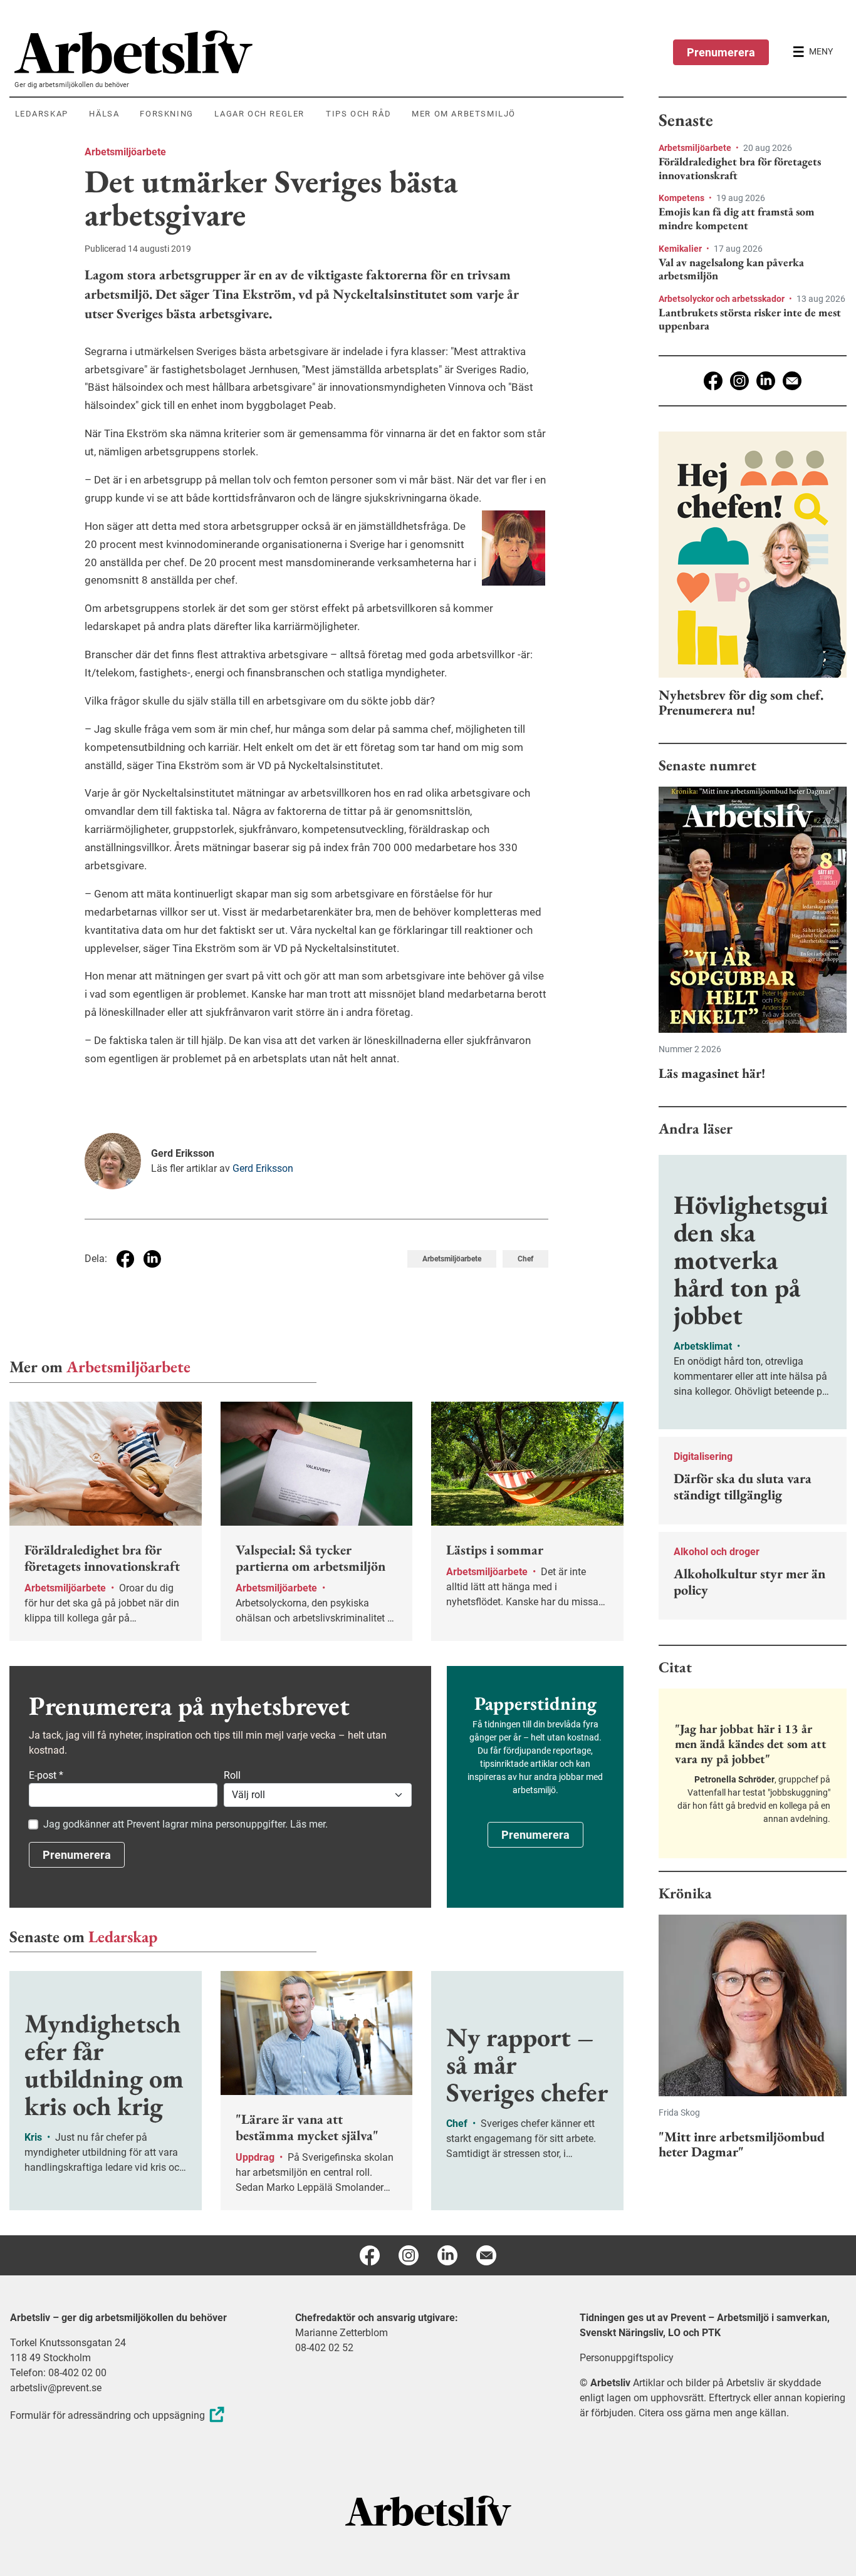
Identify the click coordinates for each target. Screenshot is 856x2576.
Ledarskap (123, 1937)
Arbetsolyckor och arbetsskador (723, 299)
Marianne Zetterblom (342, 2333)
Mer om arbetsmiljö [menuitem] (464, 114)
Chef (525, 1259)
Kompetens (682, 198)
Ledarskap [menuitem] (42, 114)
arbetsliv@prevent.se (56, 2388)
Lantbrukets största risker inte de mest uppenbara (750, 319)
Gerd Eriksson (263, 1168)
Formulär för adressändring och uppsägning (107, 2415)
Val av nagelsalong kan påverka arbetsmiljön (731, 269)
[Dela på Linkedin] (152, 1259)
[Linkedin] (766, 381)
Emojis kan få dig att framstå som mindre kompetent (737, 218)
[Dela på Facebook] (125, 1259)
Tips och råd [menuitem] (358, 114)
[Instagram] (739, 381)
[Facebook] (713, 381)
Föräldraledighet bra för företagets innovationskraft (740, 168)
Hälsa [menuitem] (104, 114)
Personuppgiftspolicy (627, 2358)
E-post (46, 1775)
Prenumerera (721, 52)
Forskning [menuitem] (166, 114)
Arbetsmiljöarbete (125, 152)
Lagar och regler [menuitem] (259, 114)
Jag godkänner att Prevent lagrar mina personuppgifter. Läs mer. (185, 1824)
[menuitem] (319, 52)
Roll (232, 1775)
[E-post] (792, 381)
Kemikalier (681, 249)
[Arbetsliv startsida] (428, 2511)
